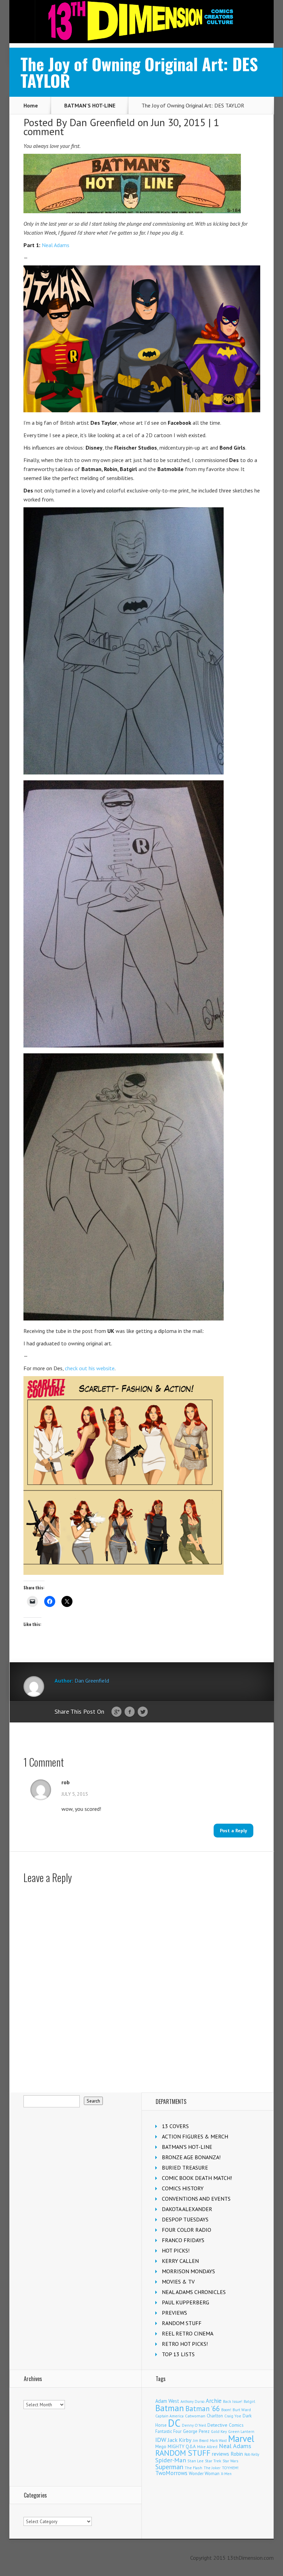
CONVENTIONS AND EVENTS (196, 2199)
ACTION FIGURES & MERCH (195, 2136)
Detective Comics (226, 2425)
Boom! (226, 2410)
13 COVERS (175, 2126)
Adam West (167, 2401)
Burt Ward (242, 2410)
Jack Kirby (180, 2440)
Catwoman (195, 2416)
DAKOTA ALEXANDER (187, 2209)
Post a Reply (233, 1831)
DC (174, 2423)
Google (116, 1712)
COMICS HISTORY (183, 2188)
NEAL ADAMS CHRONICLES (194, 2292)
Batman (170, 2408)
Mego (161, 2446)
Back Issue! (233, 2401)
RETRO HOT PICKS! (185, 2344)
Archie (214, 2401)
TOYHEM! (230, 2468)
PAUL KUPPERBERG (186, 2302)
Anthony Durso (192, 2401)
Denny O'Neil (194, 2425)
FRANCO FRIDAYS (183, 2240)
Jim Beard (201, 2441)
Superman (169, 2467)
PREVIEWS (174, 2313)
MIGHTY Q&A (182, 2446)
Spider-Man (171, 2460)
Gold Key (219, 2431)
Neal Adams (56, 245)
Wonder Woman (204, 2474)
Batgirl (249, 2401)
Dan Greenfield (102, 122)
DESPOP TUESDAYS (185, 2219)
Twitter (143, 1712)
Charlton (215, 2416)
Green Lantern (241, 2431)
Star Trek (213, 2461)
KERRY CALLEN (180, 2261)
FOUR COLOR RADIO (187, 2230)
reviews (221, 2454)
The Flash (193, 2468)
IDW (161, 2440)
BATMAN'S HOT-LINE (90, 105)
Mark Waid (218, 2441)
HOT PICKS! (176, 2250)
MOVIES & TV (178, 2282)
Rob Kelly (252, 2454)
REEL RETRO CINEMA (188, 2333)
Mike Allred (207, 2447)
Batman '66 (203, 2409)
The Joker (212, 2468)
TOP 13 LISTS (178, 2354)
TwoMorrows (171, 2473)
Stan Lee (196, 2461)
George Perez (196, 2431)
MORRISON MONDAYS (188, 2271)
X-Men (226, 2474)
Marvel (241, 2438)
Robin (237, 2454)
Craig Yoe (233, 2416)
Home (31, 105)
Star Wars (230, 2461)
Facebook (130, 1712)
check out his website (90, 1368)
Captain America (169, 2416)
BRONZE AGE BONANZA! (191, 2157)
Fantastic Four (168, 2431)
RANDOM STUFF (182, 2323)
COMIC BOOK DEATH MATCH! (197, 2178)
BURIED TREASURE (185, 2168)
